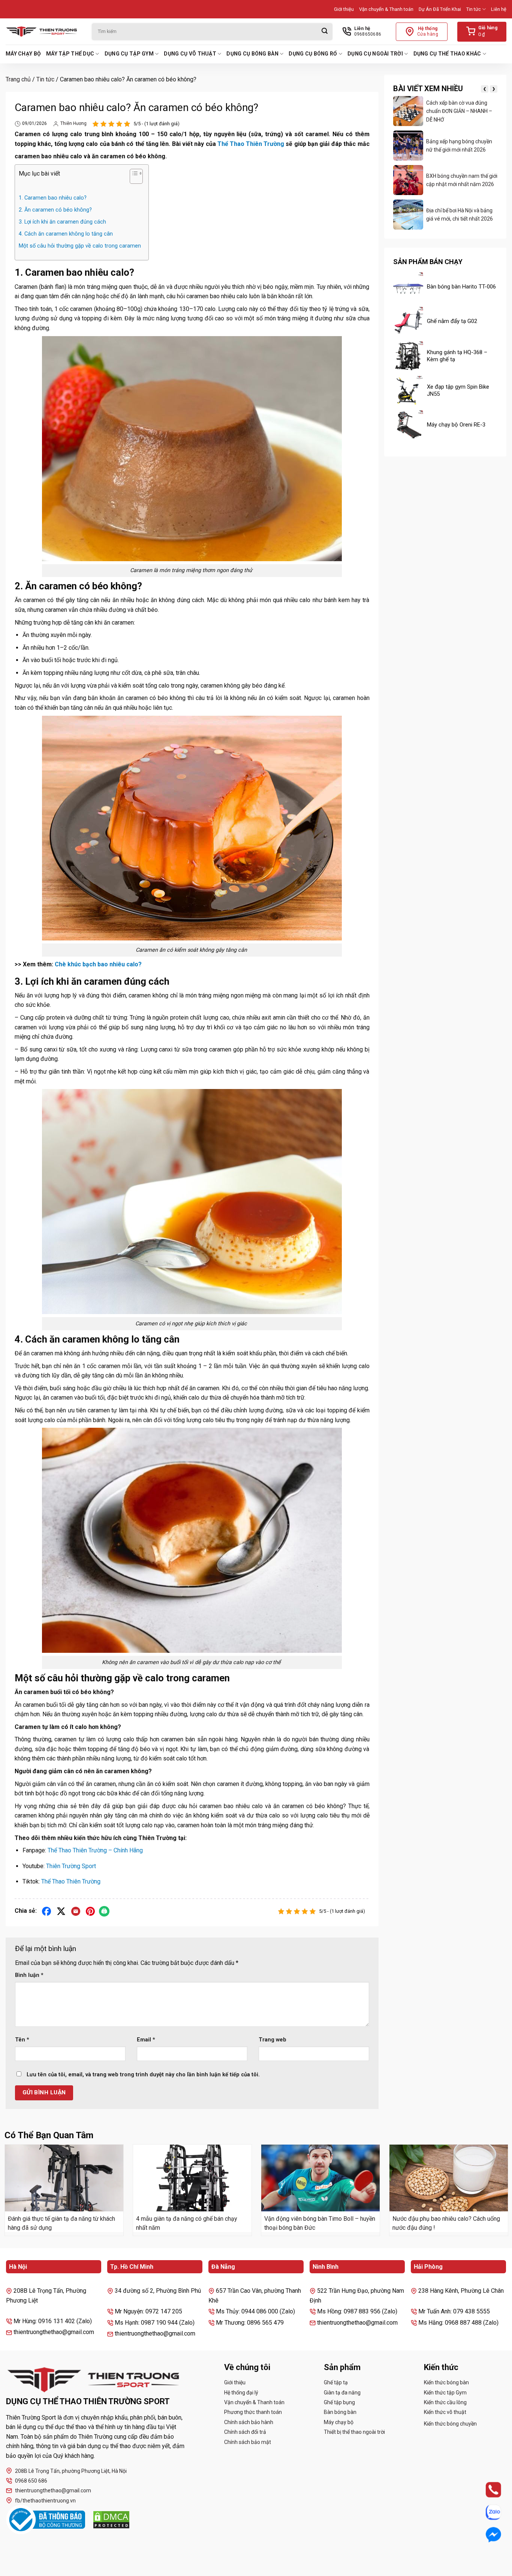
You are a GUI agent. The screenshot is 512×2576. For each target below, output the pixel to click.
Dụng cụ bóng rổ (313, 54)
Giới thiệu (344, 9)
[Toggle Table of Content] (132, 178)
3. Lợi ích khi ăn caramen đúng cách (62, 222)
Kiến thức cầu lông (445, 2402)
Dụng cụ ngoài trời (375, 54)
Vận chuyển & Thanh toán (386, 9)
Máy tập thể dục (70, 54)
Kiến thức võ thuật (445, 2412)
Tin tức (474, 9)
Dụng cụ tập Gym (129, 54)
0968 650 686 (31, 2481)
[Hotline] (487, 2490)
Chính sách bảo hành (249, 2422)
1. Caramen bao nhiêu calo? (53, 198)
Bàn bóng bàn (340, 2412)
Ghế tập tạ (336, 2382)
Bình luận (29, 1975)
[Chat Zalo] (487, 2512)
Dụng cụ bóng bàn (252, 54)
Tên (22, 2040)
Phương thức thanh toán (253, 2412)
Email (146, 2040)
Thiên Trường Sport (71, 1866)
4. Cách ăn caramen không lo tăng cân (66, 234)
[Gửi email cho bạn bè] (76, 1911)
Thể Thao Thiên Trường (251, 144)
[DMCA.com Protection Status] (111, 2520)
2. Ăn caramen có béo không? (55, 210)
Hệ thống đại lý (241, 2393)
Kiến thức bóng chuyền (450, 2424)
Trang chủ (18, 79)
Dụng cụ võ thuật (190, 54)
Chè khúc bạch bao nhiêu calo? (98, 964)
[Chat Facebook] (487, 2535)
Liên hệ (499, 9)
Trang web (272, 2040)
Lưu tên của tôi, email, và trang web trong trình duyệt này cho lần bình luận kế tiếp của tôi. (143, 2075)
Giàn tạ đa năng (342, 2393)
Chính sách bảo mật (248, 2442)
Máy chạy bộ (23, 54)
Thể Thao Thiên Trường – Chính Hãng (95, 1850)
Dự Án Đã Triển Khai (440, 9)
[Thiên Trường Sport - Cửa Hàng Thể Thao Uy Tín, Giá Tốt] (43, 32)
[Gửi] (325, 32)
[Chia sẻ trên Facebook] (47, 1911)
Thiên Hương (73, 123)
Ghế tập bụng (339, 2402)
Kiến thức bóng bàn (446, 2382)
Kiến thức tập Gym (445, 2393)
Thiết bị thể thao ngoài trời (354, 2432)
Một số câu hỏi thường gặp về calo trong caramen (80, 246)
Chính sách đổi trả (245, 2432)
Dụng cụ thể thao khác (447, 54)
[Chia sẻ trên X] (61, 1911)
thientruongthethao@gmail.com (53, 2490)
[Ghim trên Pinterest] (91, 1911)
